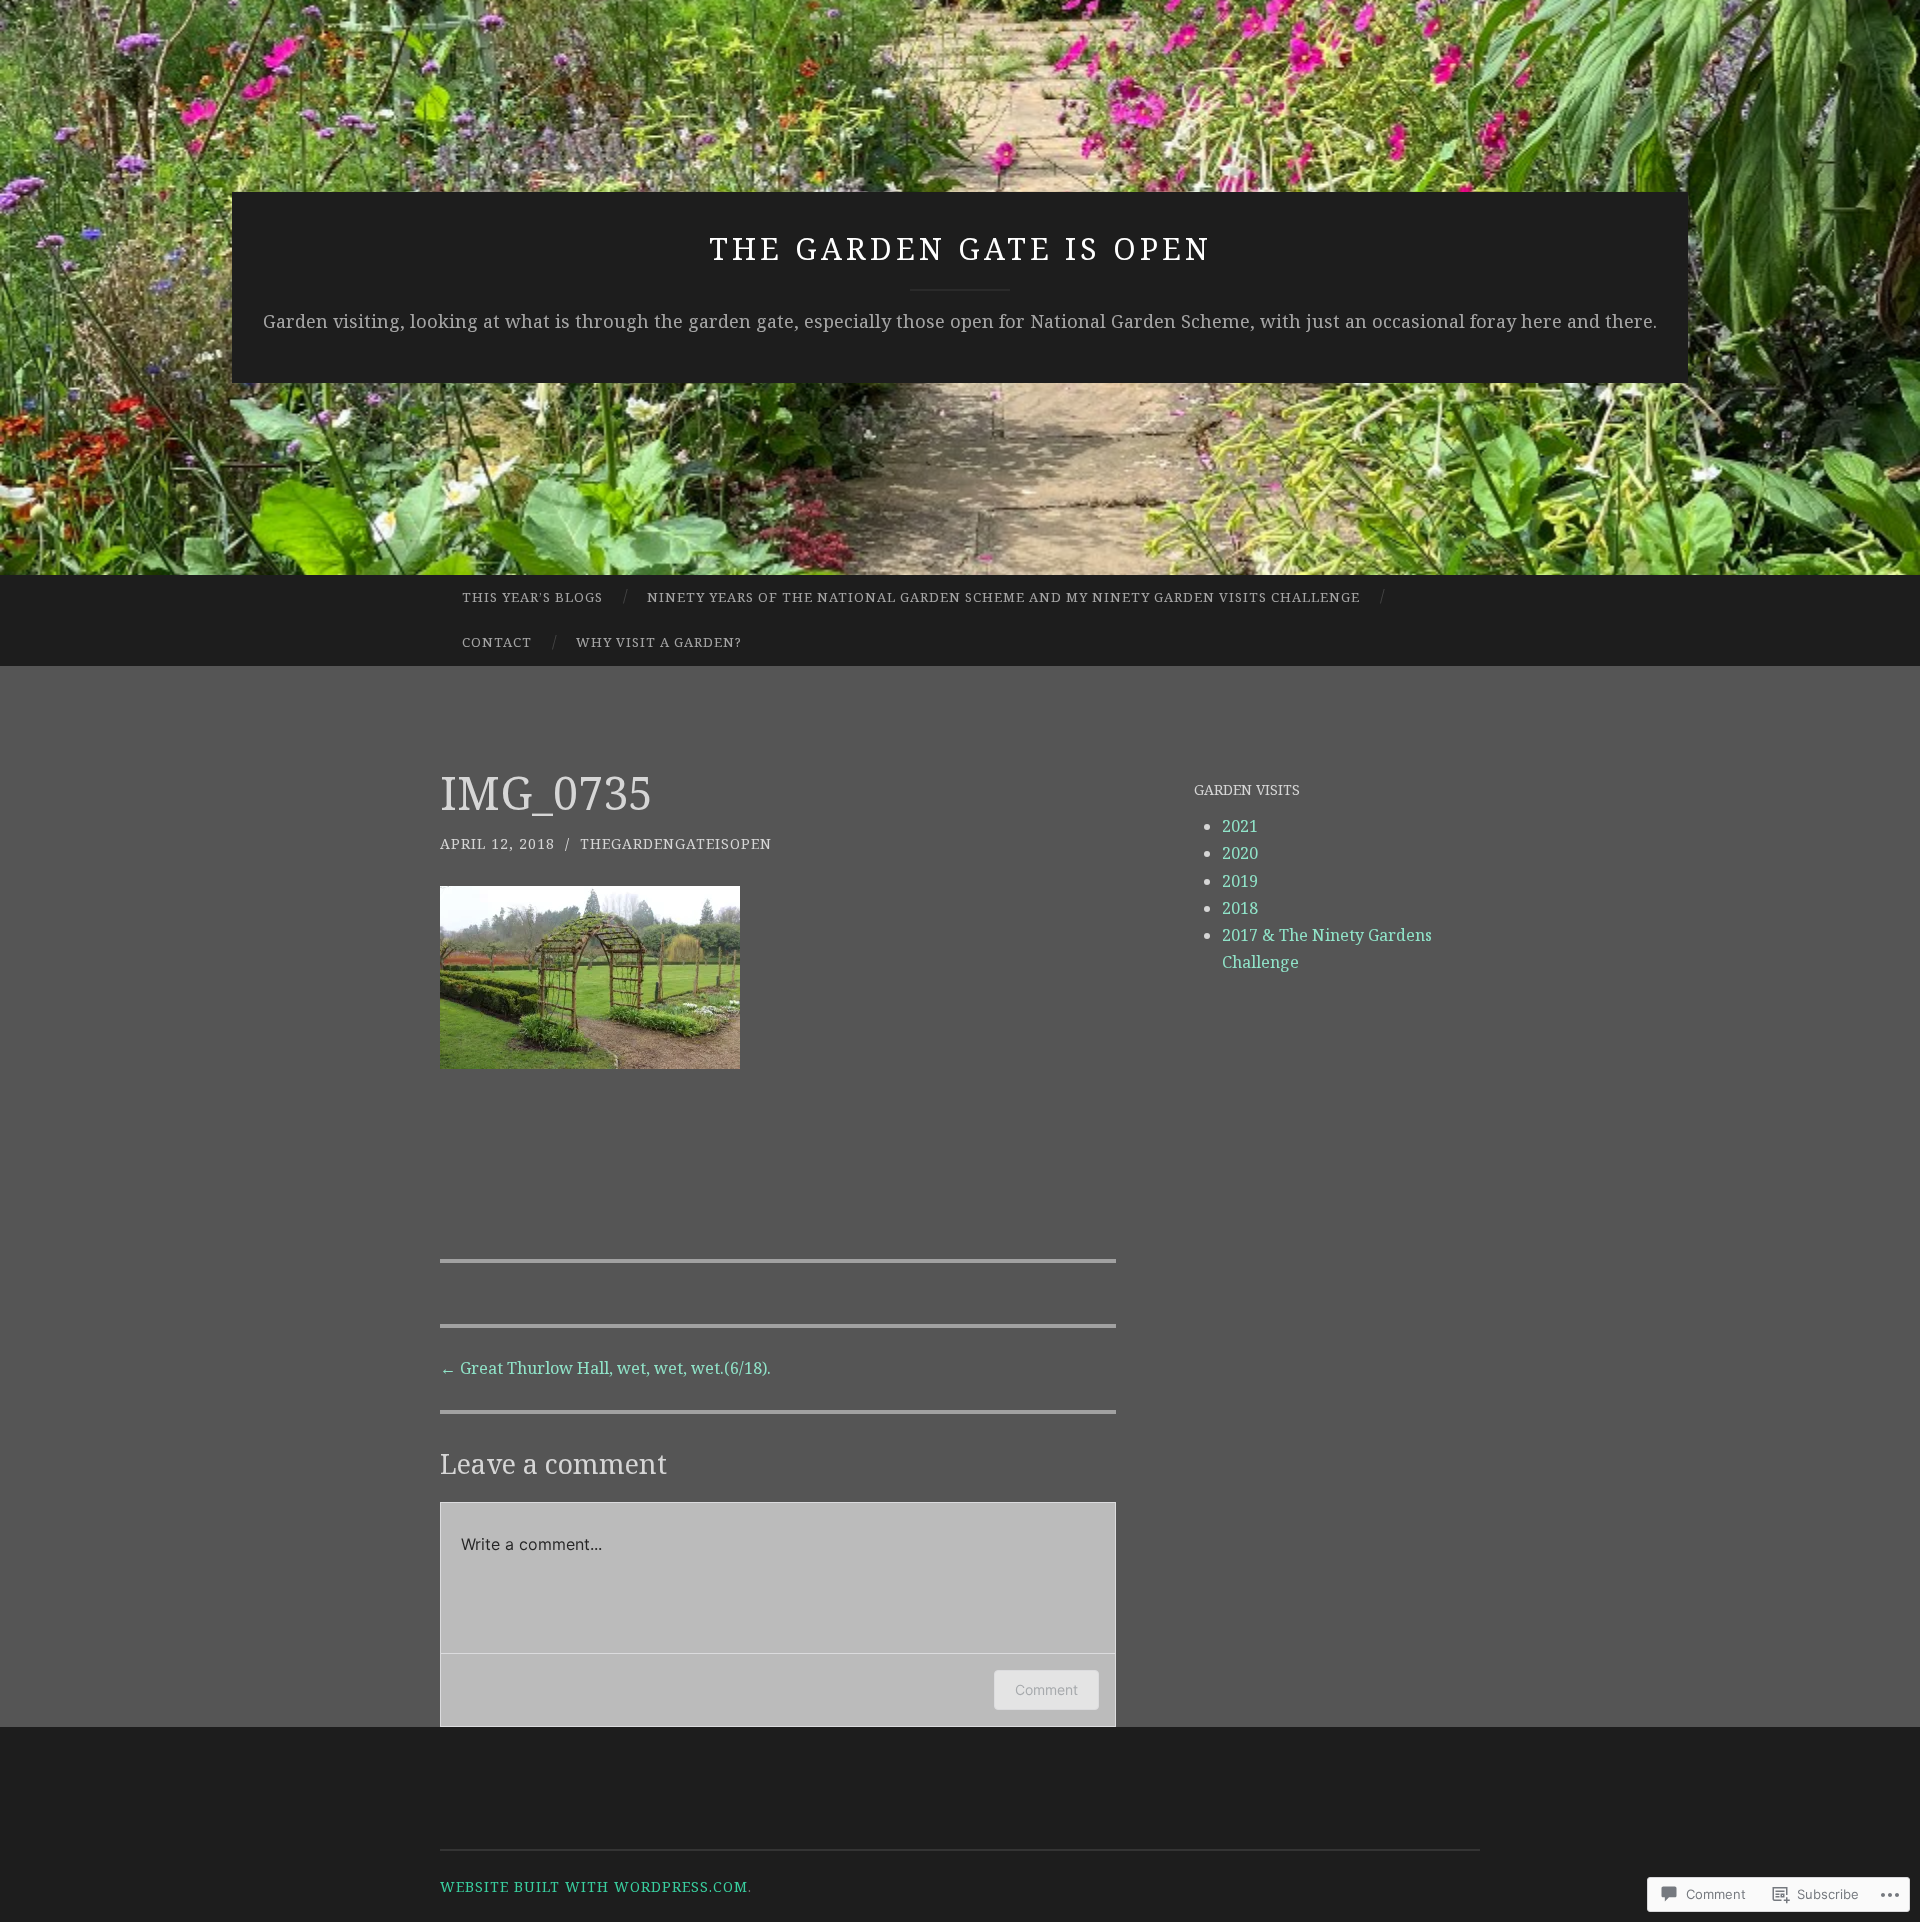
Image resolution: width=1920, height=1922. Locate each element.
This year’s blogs (532, 597)
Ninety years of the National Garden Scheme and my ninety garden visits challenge (1003, 597)
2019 (1240, 881)
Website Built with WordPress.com (594, 1886)
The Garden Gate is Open (960, 248)
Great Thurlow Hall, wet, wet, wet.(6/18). (605, 1368)
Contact (497, 642)
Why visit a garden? (659, 642)
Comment (1046, 1689)
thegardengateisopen (676, 843)
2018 (1240, 908)
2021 (1240, 826)
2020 (1240, 853)
